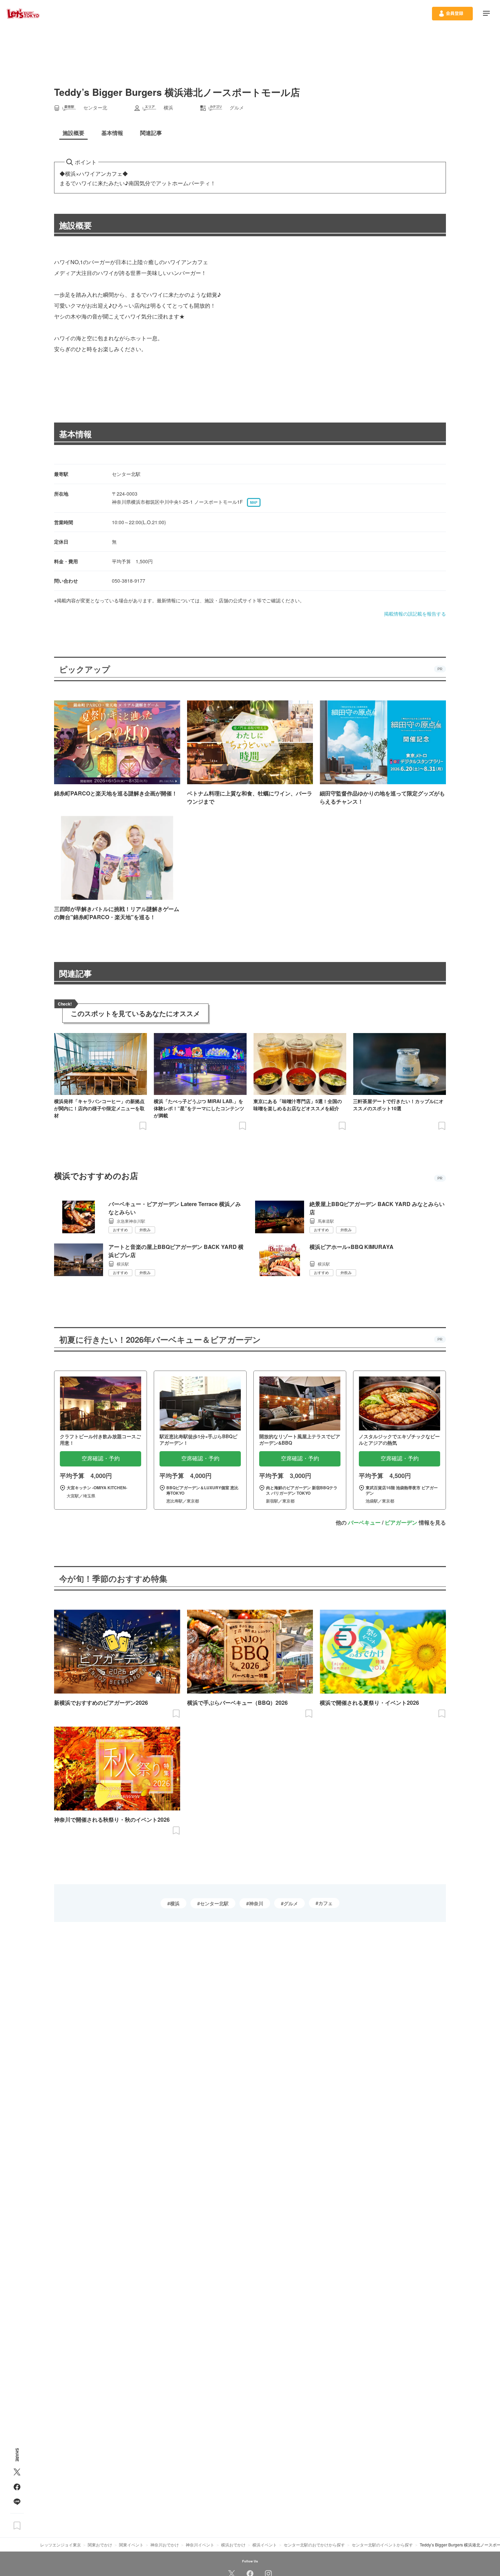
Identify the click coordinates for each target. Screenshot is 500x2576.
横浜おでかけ (233, 2545)
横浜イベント (265, 2545)
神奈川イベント (200, 2545)
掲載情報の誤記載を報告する (415, 614)
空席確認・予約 (101, 1458)
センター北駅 (214, 1903)
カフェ (326, 1903)
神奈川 (256, 1903)
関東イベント (131, 2545)
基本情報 (76, 434)
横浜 (175, 1903)
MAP (254, 502)
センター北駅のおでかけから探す (314, 2545)
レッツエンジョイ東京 (61, 2545)
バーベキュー (364, 1522)
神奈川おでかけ (165, 2545)
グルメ (291, 1903)
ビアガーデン (401, 1522)
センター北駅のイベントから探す (382, 2545)
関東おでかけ (100, 2545)
